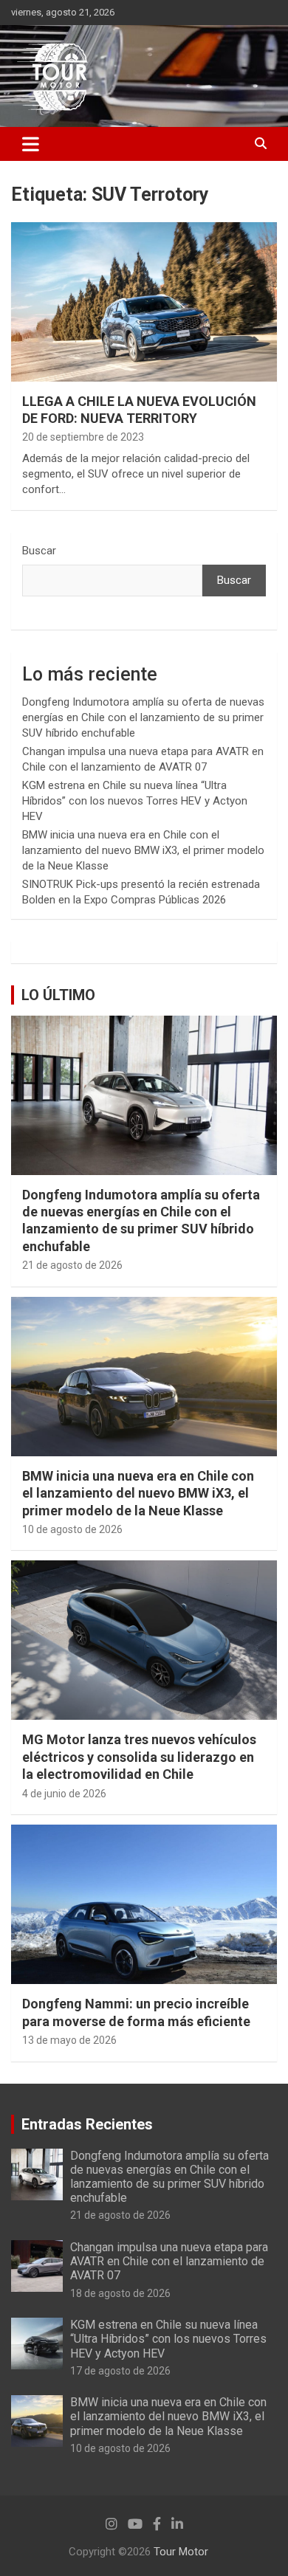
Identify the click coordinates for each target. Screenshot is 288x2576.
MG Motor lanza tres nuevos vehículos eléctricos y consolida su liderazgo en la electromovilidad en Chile (139, 1757)
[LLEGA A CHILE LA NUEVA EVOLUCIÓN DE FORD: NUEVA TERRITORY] (144, 302)
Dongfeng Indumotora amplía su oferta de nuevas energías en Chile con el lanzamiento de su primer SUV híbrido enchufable (143, 717)
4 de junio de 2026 (64, 1794)
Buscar (39, 551)
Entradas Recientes (87, 2124)
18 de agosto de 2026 (120, 2293)
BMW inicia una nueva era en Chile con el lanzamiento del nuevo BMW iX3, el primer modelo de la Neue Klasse (143, 850)
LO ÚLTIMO (58, 995)
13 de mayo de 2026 (69, 2040)
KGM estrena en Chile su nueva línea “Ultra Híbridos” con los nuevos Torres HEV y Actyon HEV (135, 801)
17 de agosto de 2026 (120, 2371)
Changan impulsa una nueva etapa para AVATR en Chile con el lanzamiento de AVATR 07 (169, 2261)
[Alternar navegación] (31, 144)
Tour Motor (181, 2552)
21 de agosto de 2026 (72, 1265)
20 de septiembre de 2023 (83, 437)
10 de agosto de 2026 (72, 1529)
